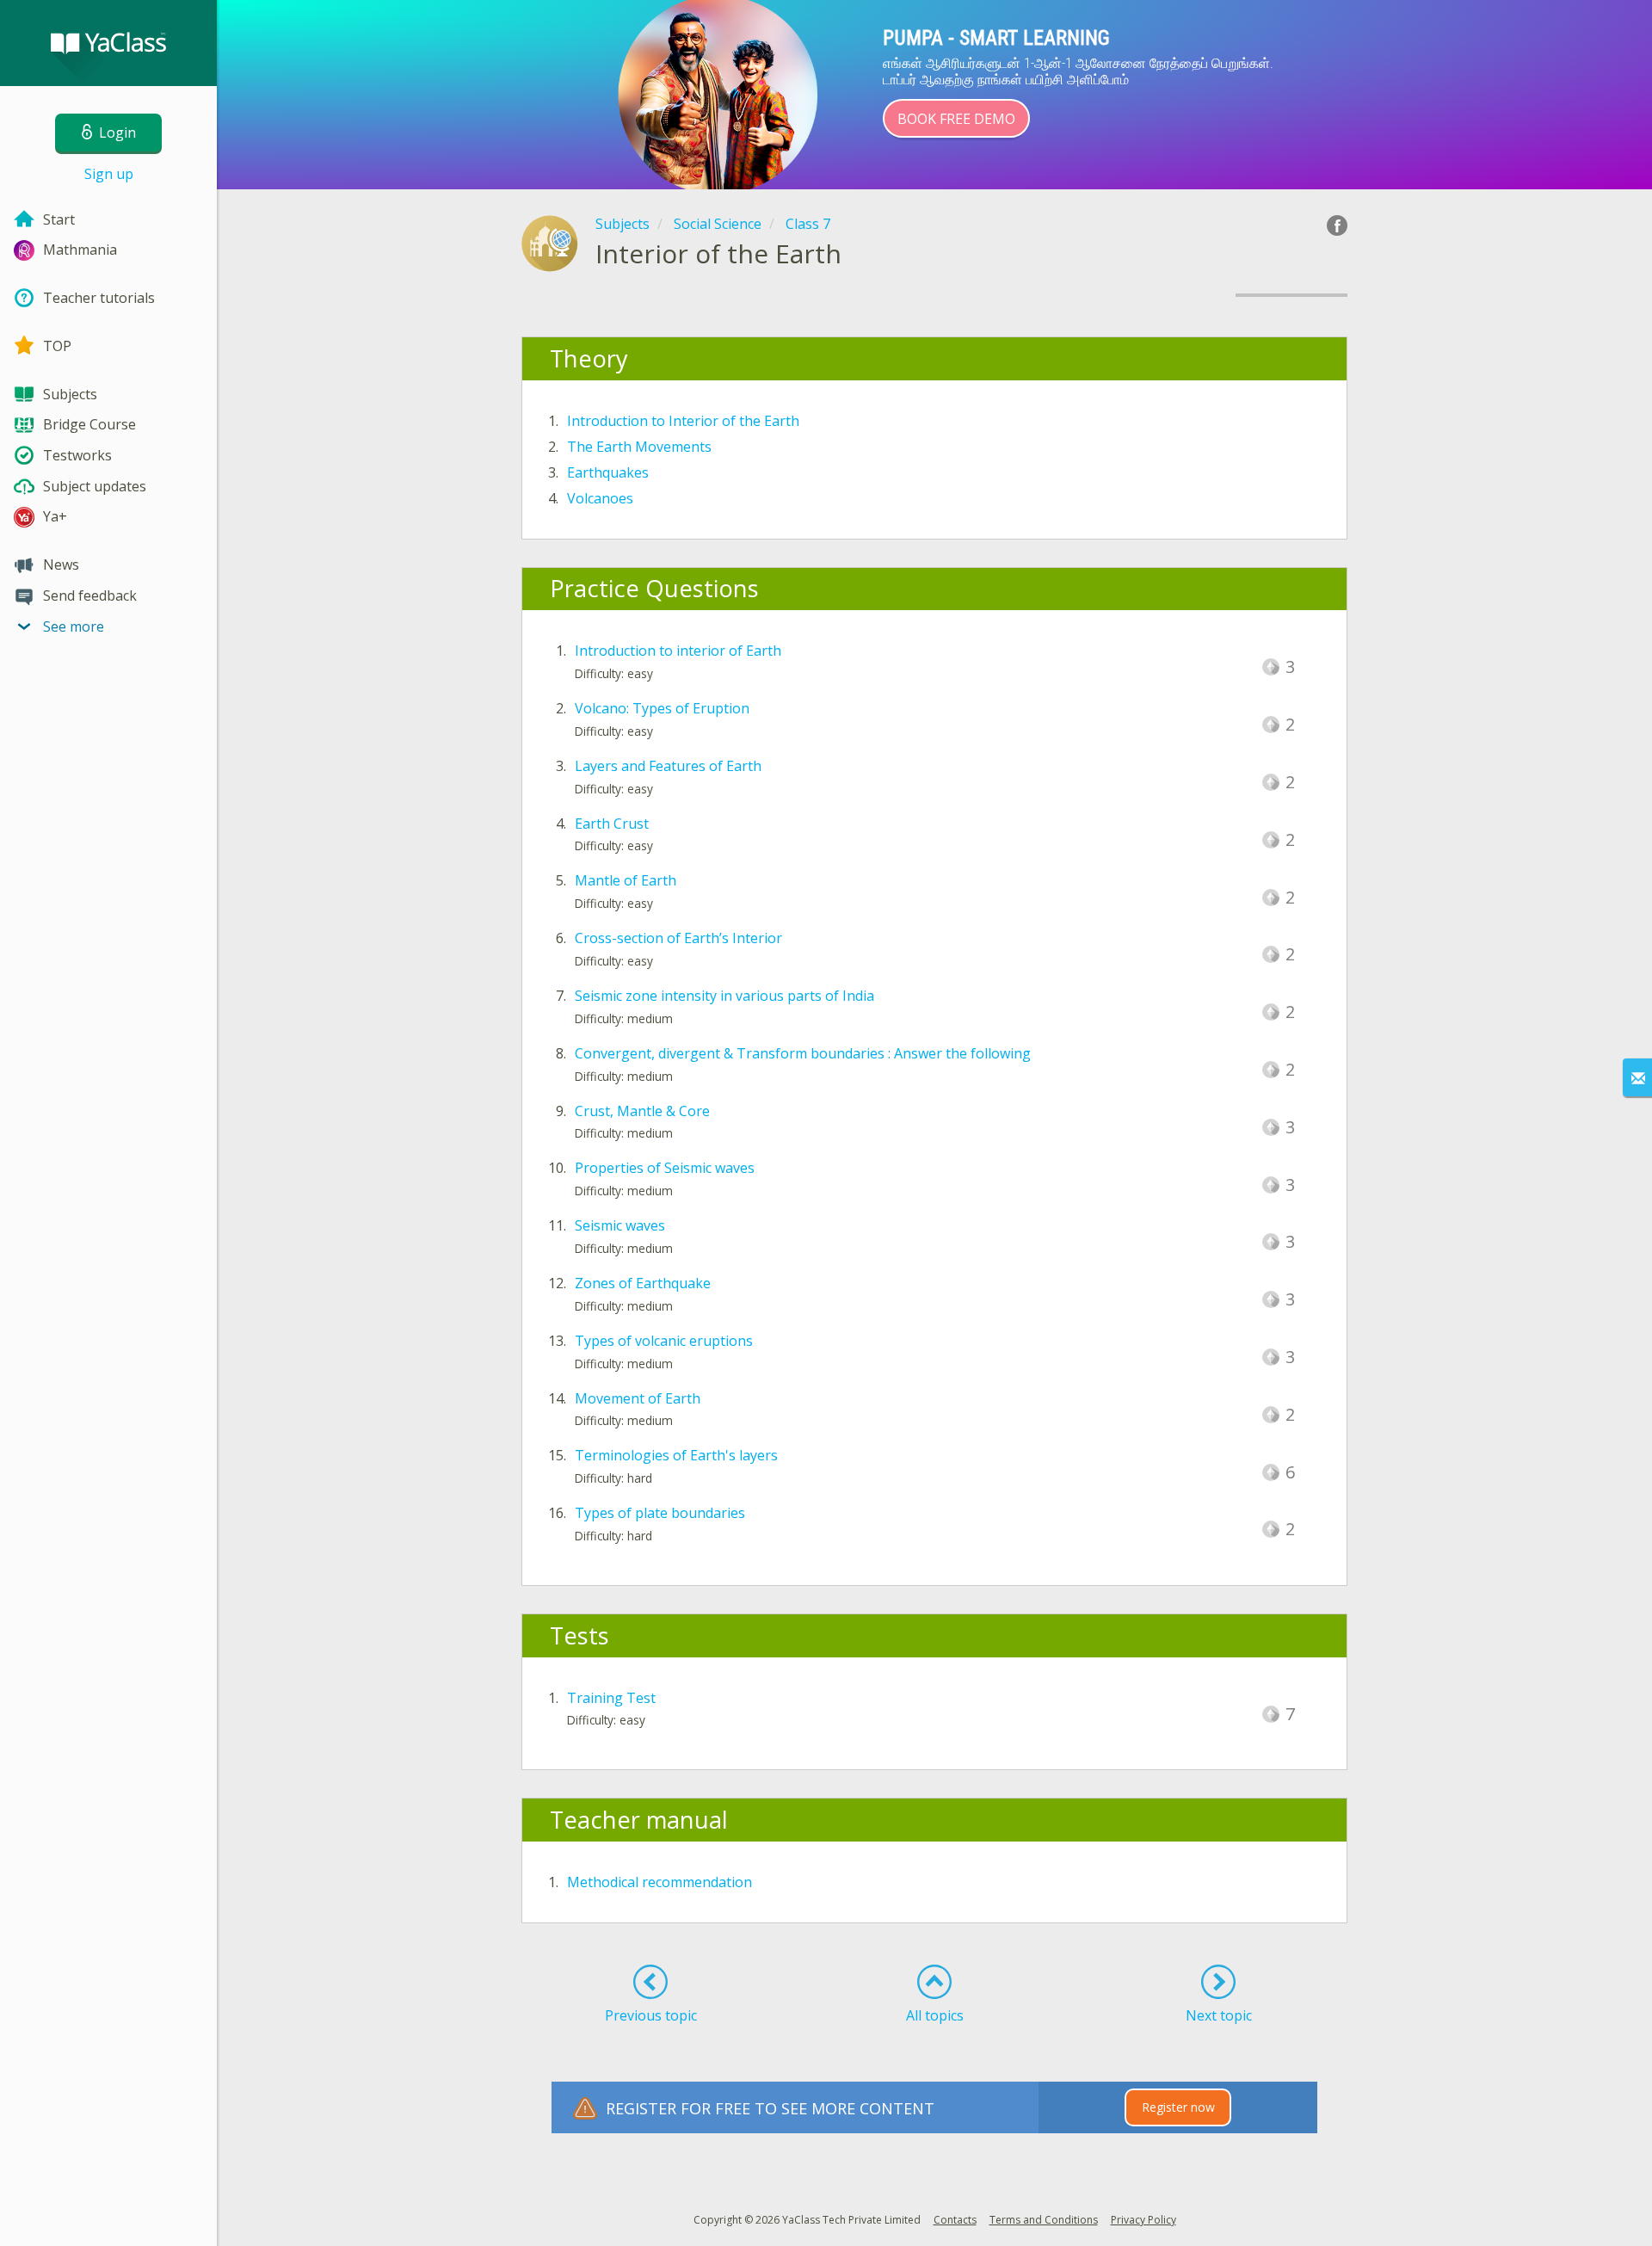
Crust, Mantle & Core (642, 1111)
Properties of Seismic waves (665, 1168)
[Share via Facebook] (1337, 225)
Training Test (611, 1698)
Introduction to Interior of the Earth (683, 421)
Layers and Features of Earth (668, 766)
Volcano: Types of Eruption (662, 708)
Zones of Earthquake (643, 1283)
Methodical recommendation (660, 1882)
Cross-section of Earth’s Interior (678, 938)
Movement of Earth (638, 1398)
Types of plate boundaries (660, 1513)
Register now (1178, 2107)
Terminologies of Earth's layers (676, 1455)
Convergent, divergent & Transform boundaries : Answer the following (803, 1053)
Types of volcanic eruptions (664, 1341)
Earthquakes (608, 472)
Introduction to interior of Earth (678, 651)
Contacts (955, 2220)
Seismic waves (620, 1225)
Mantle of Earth (626, 880)
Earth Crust (612, 824)
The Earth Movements (639, 447)
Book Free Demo (956, 119)
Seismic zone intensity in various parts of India (724, 996)
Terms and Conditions (1044, 2220)
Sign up (109, 174)
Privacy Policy (1143, 2220)
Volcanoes (600, 498)
